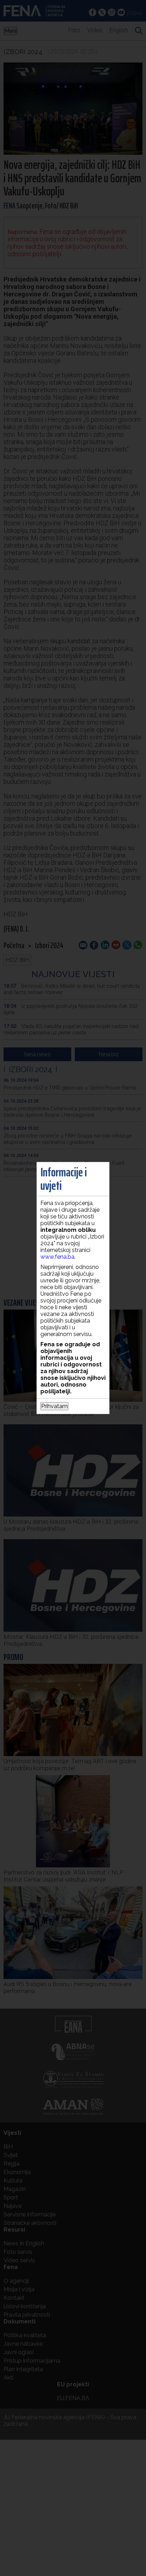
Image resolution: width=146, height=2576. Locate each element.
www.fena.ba (57, 1257)
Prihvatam (54, 1406)
